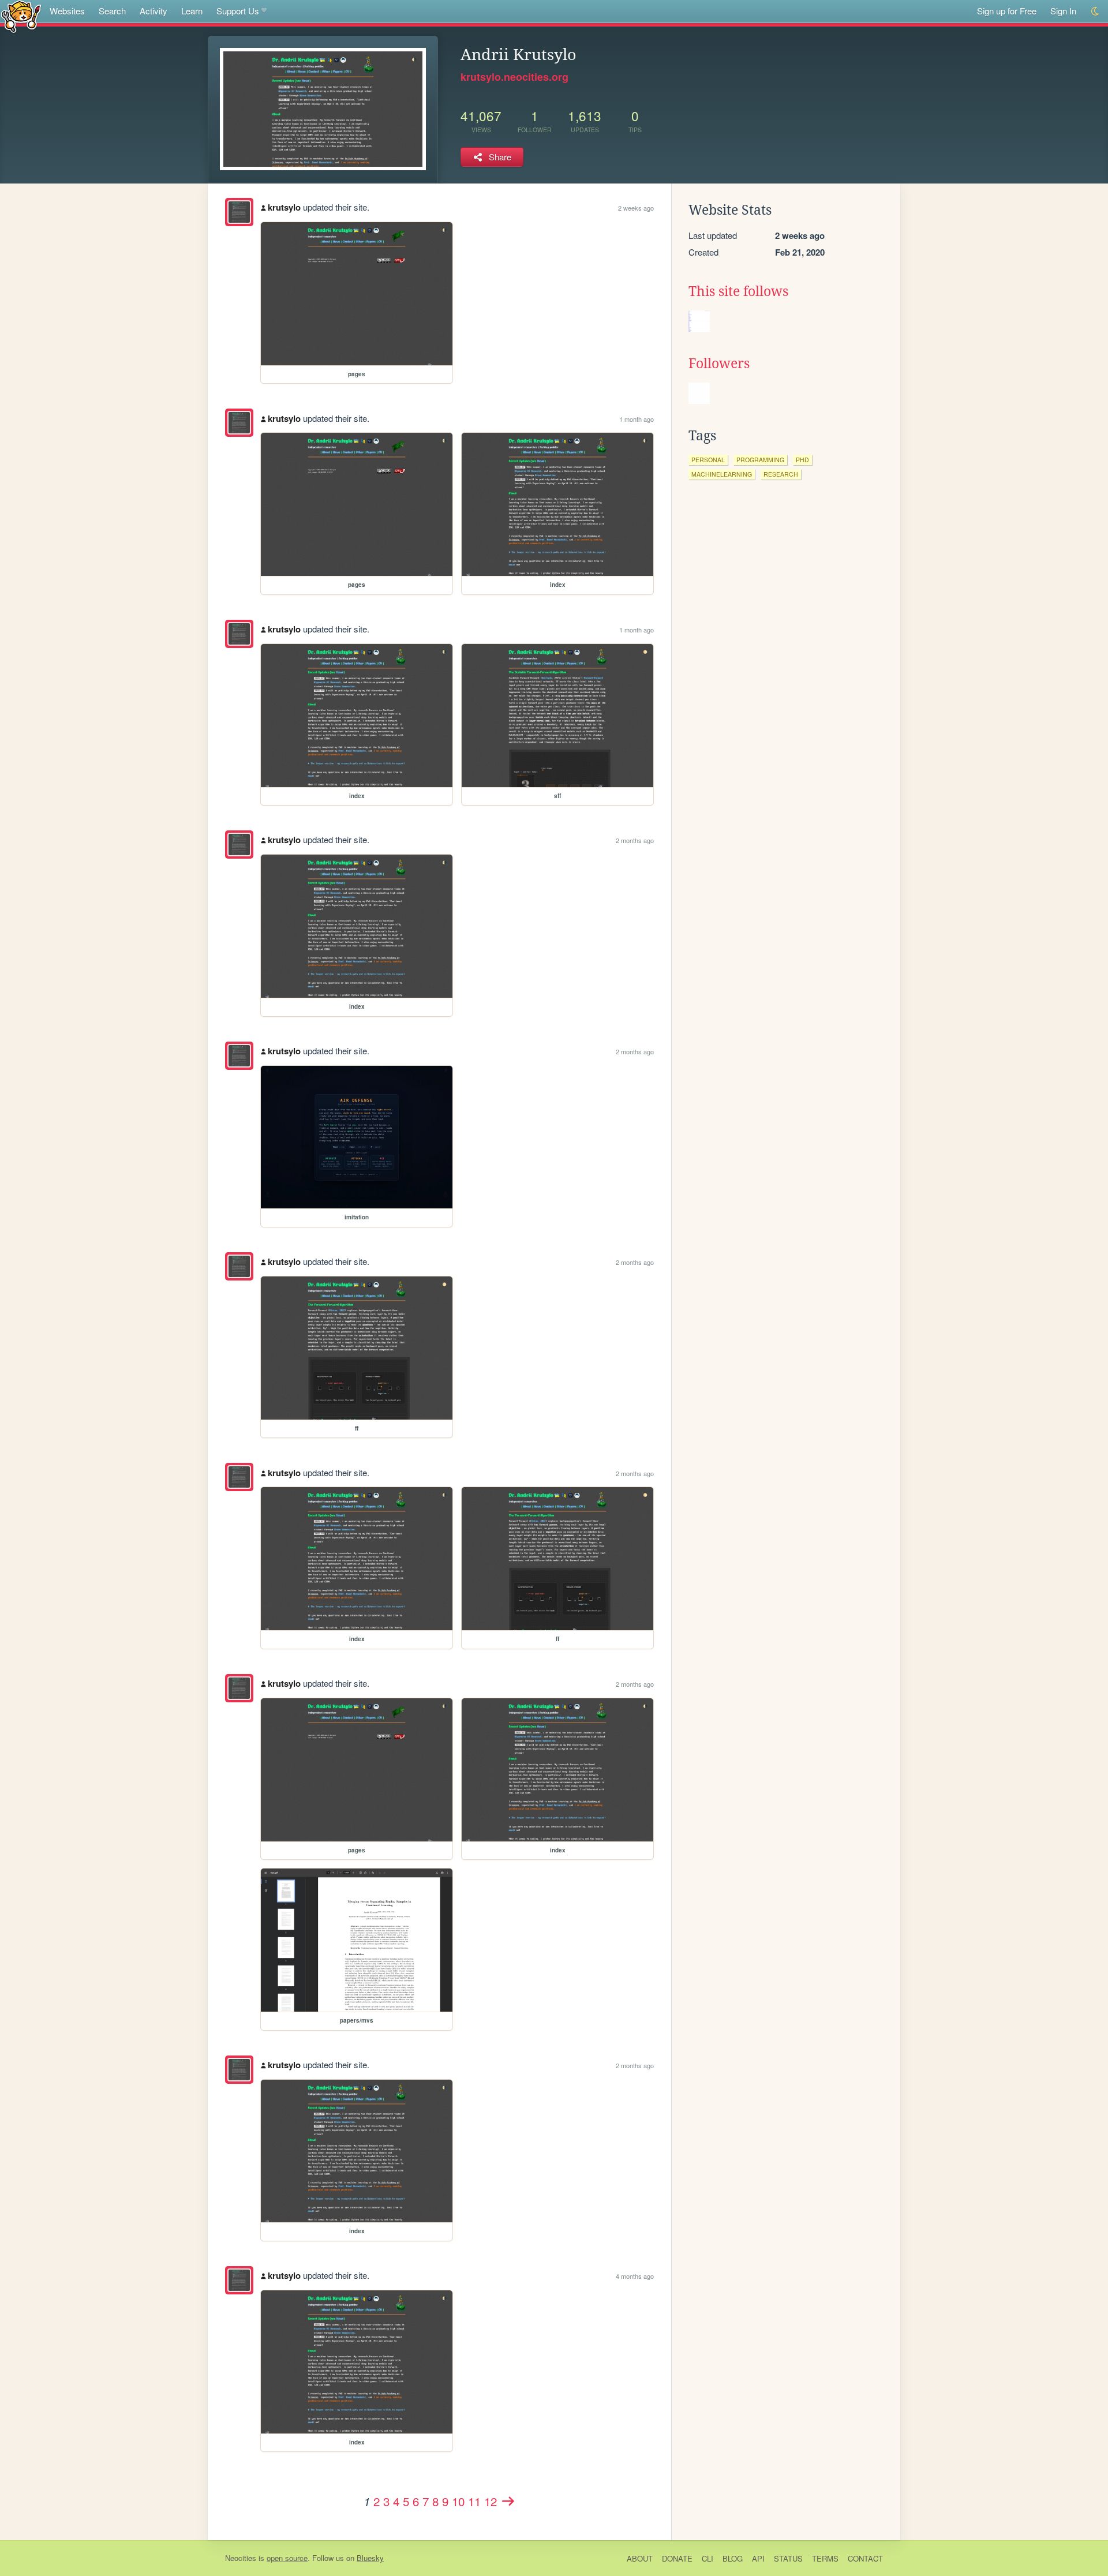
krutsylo (284, 207)
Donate (677, 2558)
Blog (733, 2558)
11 (474, 2501)
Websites (67, 11)
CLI (708, 2558)
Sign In (1063, 11)
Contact (865, 2558)
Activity (154, 11)
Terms (825, 2558)
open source (287, 2558)
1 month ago (637, 419)
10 (458, 2501)
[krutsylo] (239, 212)
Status (788, 2558)
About (640, 2558)
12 (491, 2501)
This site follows (738, 291)
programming (760, 460)
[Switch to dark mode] (1096, 11)
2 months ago (635, 840)
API (758, 2558)
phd (802, 460)
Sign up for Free (1007, 11)
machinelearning (722, 474)
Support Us (238, 11)
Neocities (241, 2558)
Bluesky (370, 2558)
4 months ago (635, 2276)
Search (112, 11)
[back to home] (21, 16)
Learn (192, 11)
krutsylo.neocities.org (514, 77)
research (781, 474)
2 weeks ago (636, 208)
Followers (719, 364)
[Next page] (508, 2501)
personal (708, 460)
